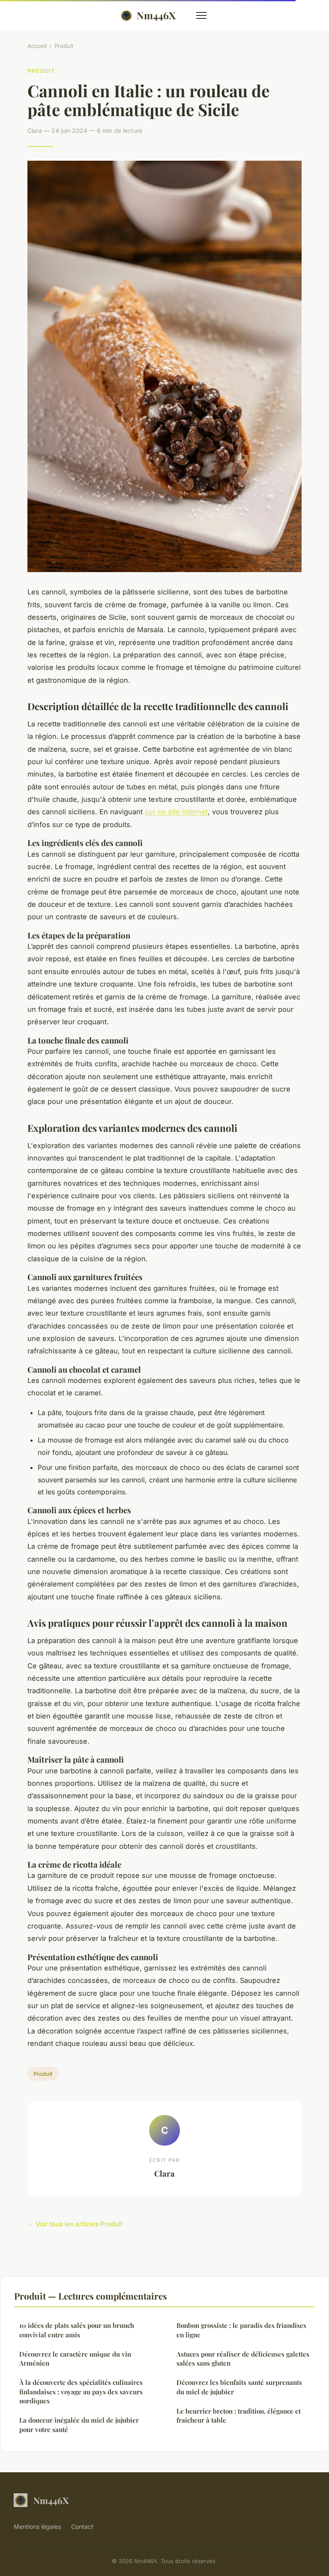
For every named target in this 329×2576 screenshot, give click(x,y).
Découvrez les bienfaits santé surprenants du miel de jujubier (239, 2387)
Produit (64, 46)
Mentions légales (37, 2527)
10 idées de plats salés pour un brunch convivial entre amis (77, 2330)
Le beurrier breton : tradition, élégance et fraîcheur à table (239, 2416)
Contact (82, 2527)
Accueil (37, 46)
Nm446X (156, 15)
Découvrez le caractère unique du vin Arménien (75, 2359)
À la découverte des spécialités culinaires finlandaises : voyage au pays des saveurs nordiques (81, 2392)
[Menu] (201, 15)
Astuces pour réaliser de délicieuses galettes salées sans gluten (243, 2359)
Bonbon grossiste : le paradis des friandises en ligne (241, 2330)
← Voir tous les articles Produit (75, 2224)
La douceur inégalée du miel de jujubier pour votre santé (79, 2425)
